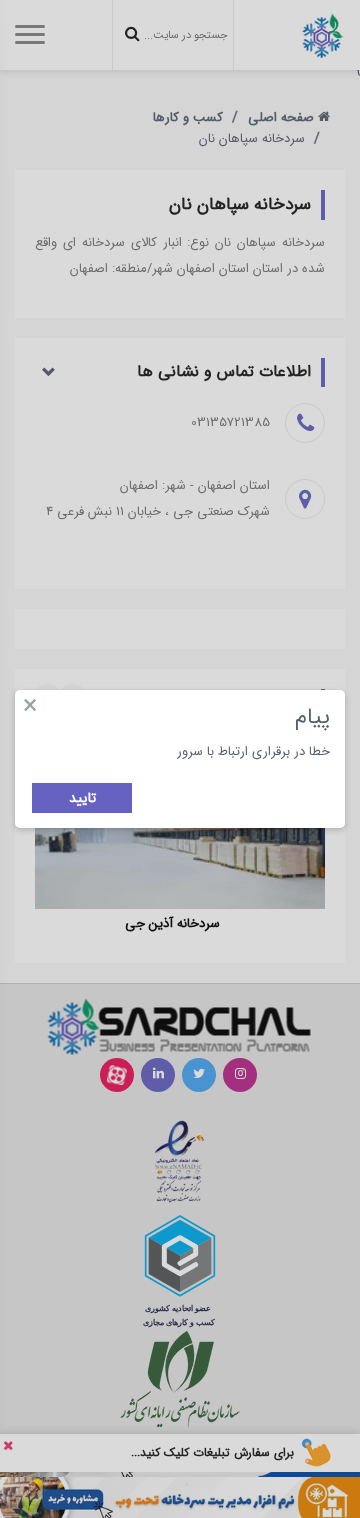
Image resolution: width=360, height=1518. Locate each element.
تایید (82, 798)
